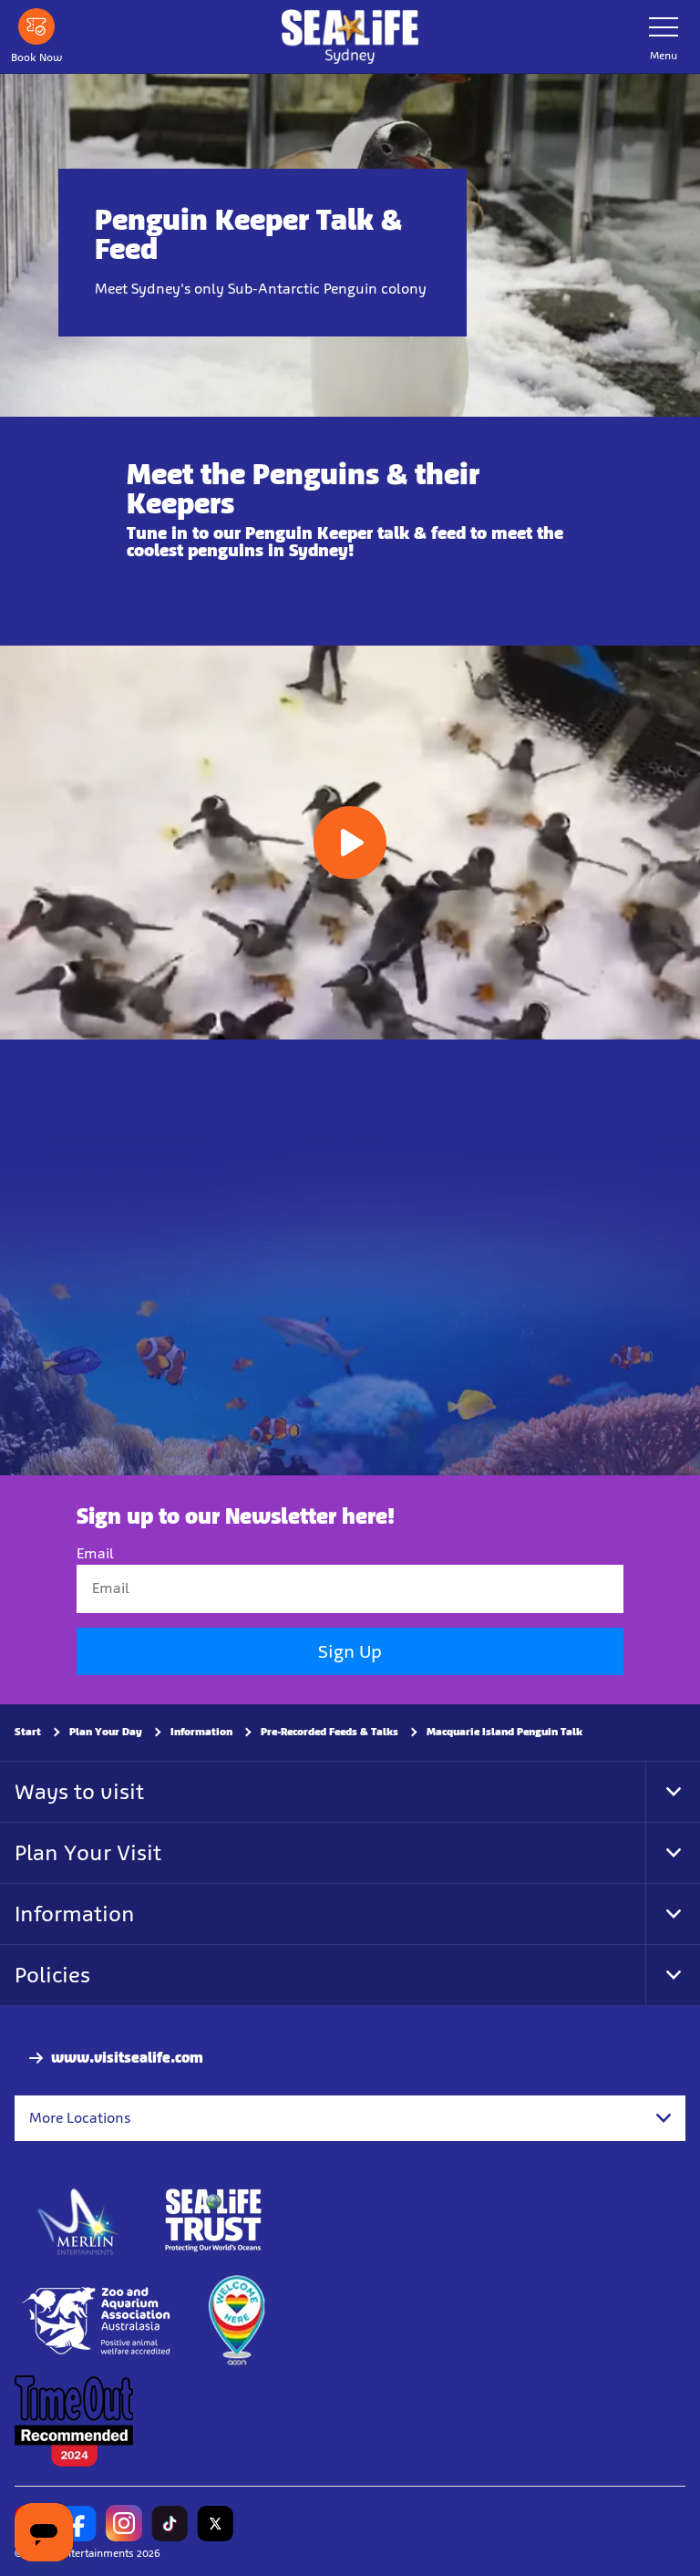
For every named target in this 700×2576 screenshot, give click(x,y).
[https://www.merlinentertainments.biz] (79, 2220)
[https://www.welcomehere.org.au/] (236, 2321)
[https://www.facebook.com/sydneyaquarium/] (78, 2523)
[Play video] (350, 843)
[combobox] (350, 2118)
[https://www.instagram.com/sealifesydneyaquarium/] (124, 2523)
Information (201, 1732)
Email (95, 1553)
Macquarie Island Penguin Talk (504, 1732)
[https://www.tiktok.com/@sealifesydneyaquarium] (170, 2523)
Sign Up (350, 1651)
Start (28, 1732)
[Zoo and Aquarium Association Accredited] (98, 2321)
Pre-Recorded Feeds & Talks (329, 1732)
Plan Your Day (106, 1732)
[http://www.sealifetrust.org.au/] (213, 2220)
